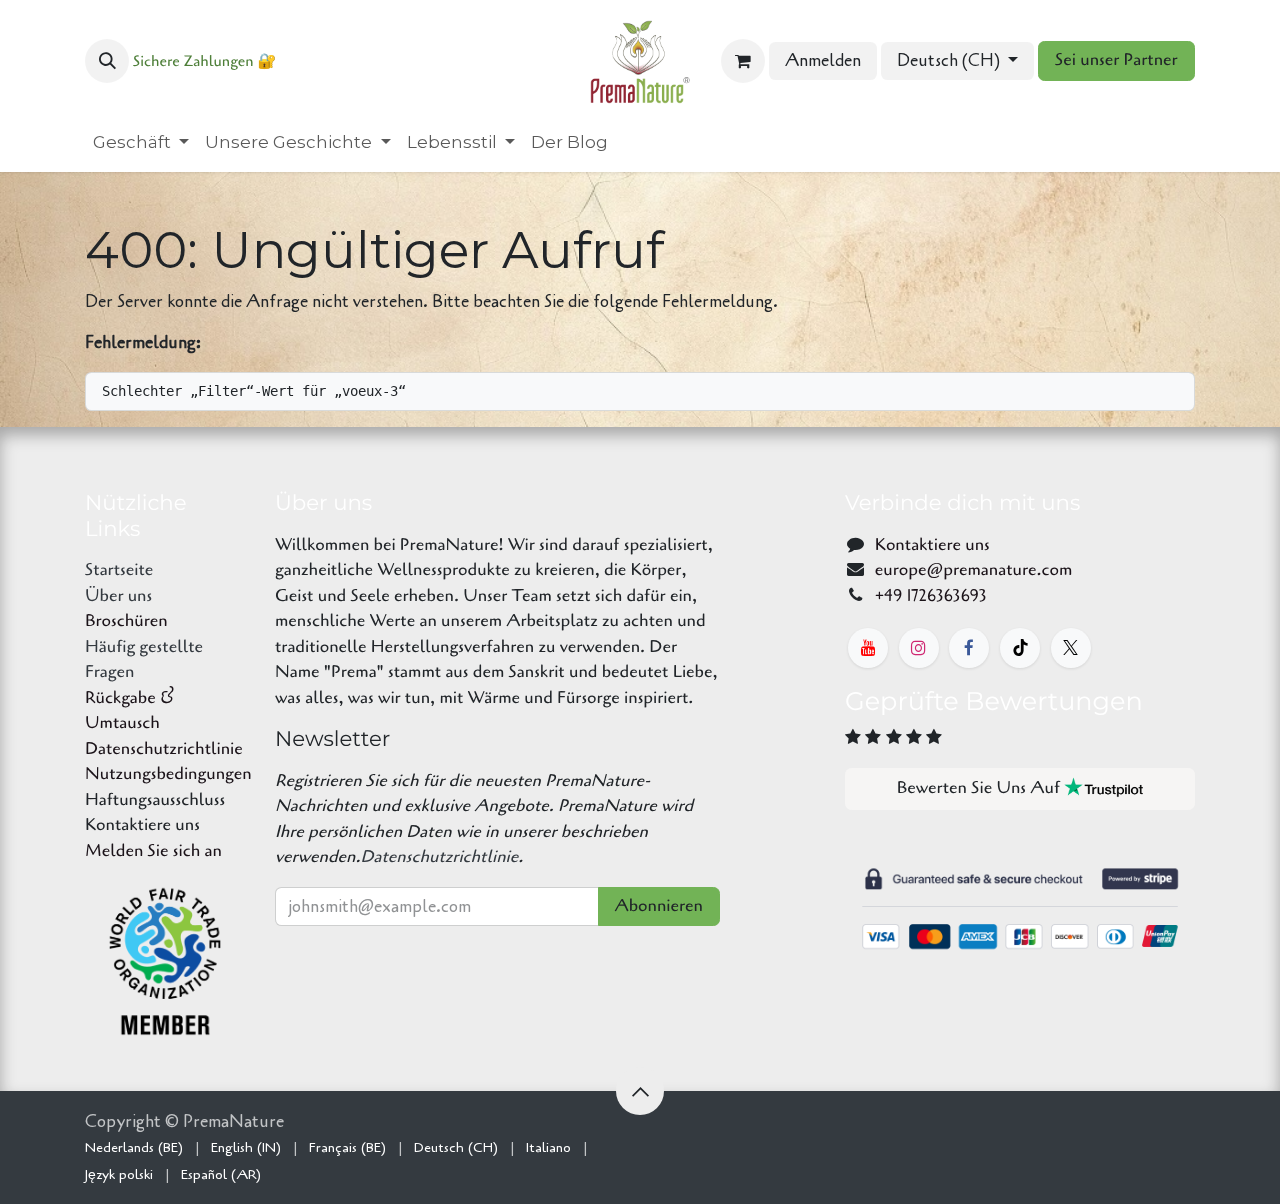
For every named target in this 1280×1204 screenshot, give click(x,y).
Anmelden (823, 60)
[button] (107, 61)
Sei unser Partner (1116, 60)
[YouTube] (868, 648)
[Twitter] (1071, 648)
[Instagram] (919, 648)
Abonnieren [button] (659, 906)
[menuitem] (141, 143)
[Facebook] (969, 648)
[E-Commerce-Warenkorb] (743, 61)
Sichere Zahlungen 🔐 (204, 62)
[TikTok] (1020, 648)
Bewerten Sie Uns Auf (981, 788)
